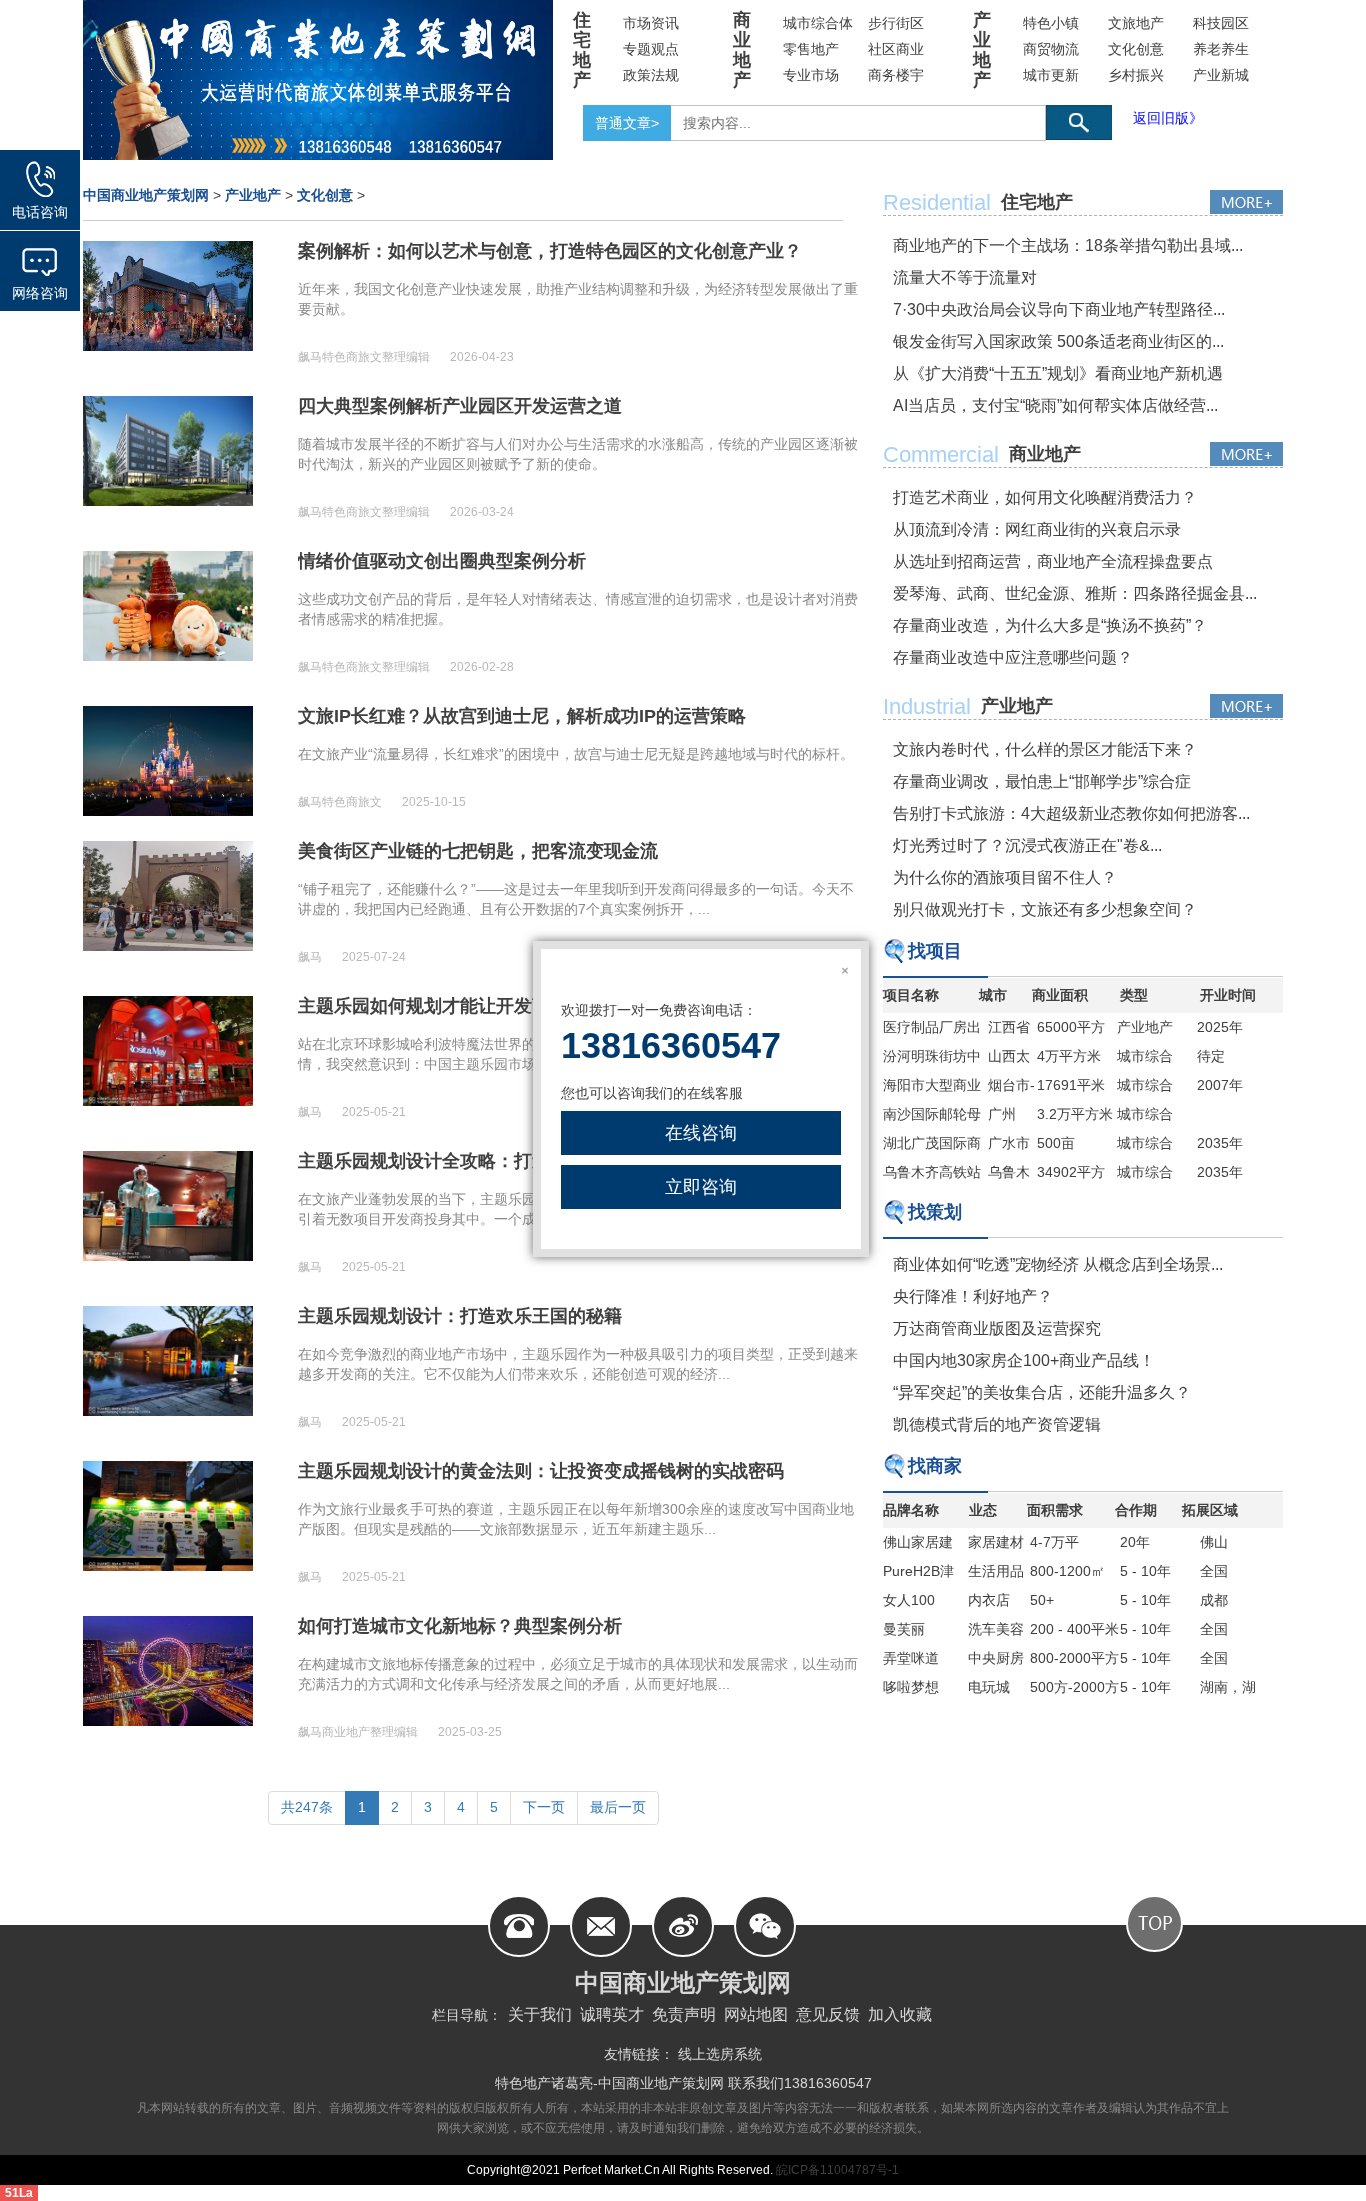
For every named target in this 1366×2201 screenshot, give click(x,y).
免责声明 (684, 2014)
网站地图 (756, 2014)
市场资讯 (651, 23)
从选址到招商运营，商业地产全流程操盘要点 (1053, 561)
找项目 (935, 951)
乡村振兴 (1136, 75)
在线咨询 (701, 1133)
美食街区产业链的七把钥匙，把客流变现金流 (478, 851)
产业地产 (982, 50)
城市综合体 (818, 23)
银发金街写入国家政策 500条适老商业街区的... (1058, 341)
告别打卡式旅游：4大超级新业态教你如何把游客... (1071, 813)
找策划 (935, 1212)
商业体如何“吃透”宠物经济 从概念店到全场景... (1058, 1264)
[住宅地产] (1246, 202)
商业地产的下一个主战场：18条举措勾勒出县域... (1068, 245)
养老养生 (1221, 49)
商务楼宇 (896, 75)
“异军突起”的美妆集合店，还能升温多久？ (1042, 1392)
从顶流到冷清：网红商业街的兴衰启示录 (1037, 529)
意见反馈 (828, 2014)
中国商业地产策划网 (146, 195)
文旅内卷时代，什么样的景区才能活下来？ (1045, 749)
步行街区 (896, 23)
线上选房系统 (720, 2054)
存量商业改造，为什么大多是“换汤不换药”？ (1050, 625)
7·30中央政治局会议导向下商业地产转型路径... (1059, 309)
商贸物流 (1051, 49)
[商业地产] (1246, 454)
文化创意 (1136, 49)
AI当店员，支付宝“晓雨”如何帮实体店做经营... (1055, 405)
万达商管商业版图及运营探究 (997, 1328)
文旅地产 (1136, 23)
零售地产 (811, 49)
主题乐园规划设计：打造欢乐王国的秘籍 (460, 1316)
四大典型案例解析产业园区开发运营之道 (460, 406)
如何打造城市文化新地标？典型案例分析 (460, 1626)
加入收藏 (900, 2014)
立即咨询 (701, 1187)
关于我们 (540, 2014)
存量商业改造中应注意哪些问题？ (1013, 657)
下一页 (544, 1807)
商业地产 (742, 50)
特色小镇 (1051, 23)
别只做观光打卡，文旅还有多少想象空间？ (1045, 909)
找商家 (935, 1466)
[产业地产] (1246, 706)
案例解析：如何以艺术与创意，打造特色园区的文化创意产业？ (550, 251)
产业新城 (1221, 75)
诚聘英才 (612, 2014)
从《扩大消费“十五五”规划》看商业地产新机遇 (1058, 373)
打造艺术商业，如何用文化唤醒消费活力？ (1045, 497)
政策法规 (651, 75)
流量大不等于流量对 (965, 277)
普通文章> (627, 123)
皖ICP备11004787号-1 (836, 2170)
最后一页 (618, 1807)
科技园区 (1221, 23)
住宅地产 (582, 50)
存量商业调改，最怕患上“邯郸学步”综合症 (1042, 781)
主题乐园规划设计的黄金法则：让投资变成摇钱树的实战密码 (541, 1471)
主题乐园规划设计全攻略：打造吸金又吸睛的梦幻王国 (514, 1161)
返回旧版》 (1168, 118)
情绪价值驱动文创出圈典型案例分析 (442, 561)
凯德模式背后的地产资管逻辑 (997, 1424)
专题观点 (651, 49)
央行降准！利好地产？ (973, 1296)
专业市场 (811, 75)
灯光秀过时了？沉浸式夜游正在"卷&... (1027, 845)
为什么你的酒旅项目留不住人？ (1005, 877)
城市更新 (1051, 75)
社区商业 (896, 49)
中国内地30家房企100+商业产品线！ (1024, 1360)
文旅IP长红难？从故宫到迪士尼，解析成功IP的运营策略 (522, 716)
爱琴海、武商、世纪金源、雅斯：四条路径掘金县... (1075, 593)
